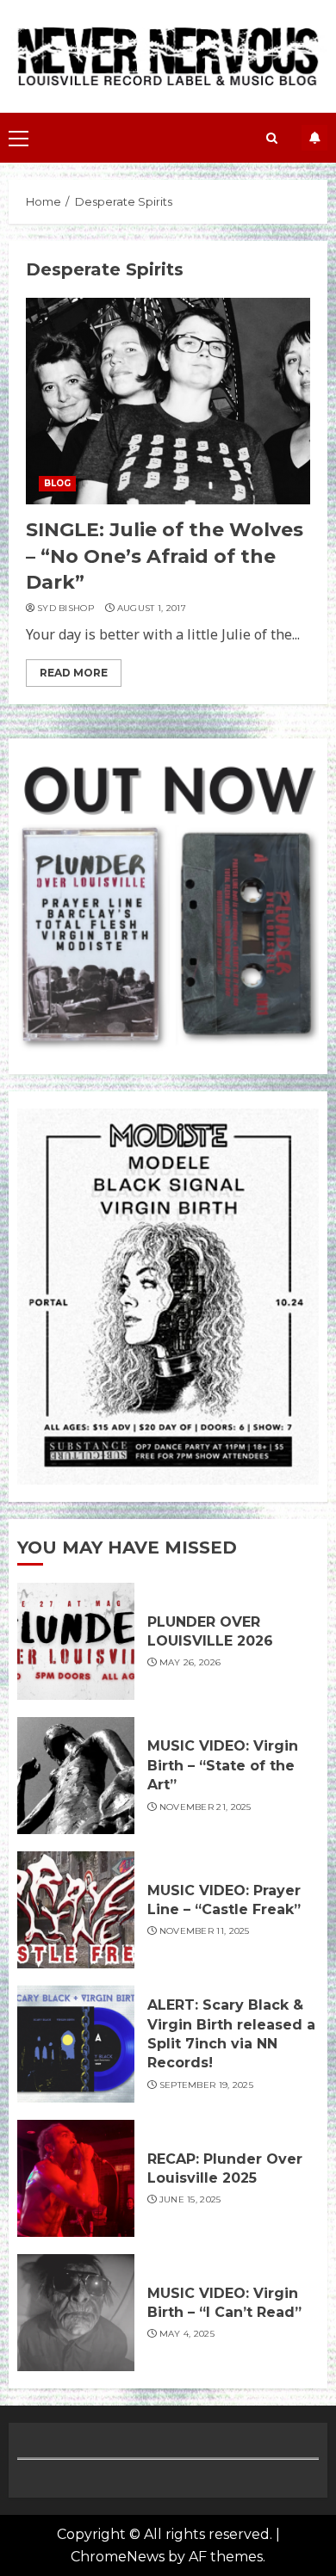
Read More (74, 673)
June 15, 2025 (190, 2199)
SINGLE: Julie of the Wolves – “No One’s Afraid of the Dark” (165, 556)
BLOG (57, 483)
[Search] (271, 138)
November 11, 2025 (205, 1931)
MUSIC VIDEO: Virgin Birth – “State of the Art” (223, 1765)
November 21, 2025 (205, 1807)
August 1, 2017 (152, 608)
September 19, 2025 (206, 2085)
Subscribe (314, 138)
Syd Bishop (65, 608)
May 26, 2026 (190, 1662)
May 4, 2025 (187, 2334)
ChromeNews (118, 2557)
